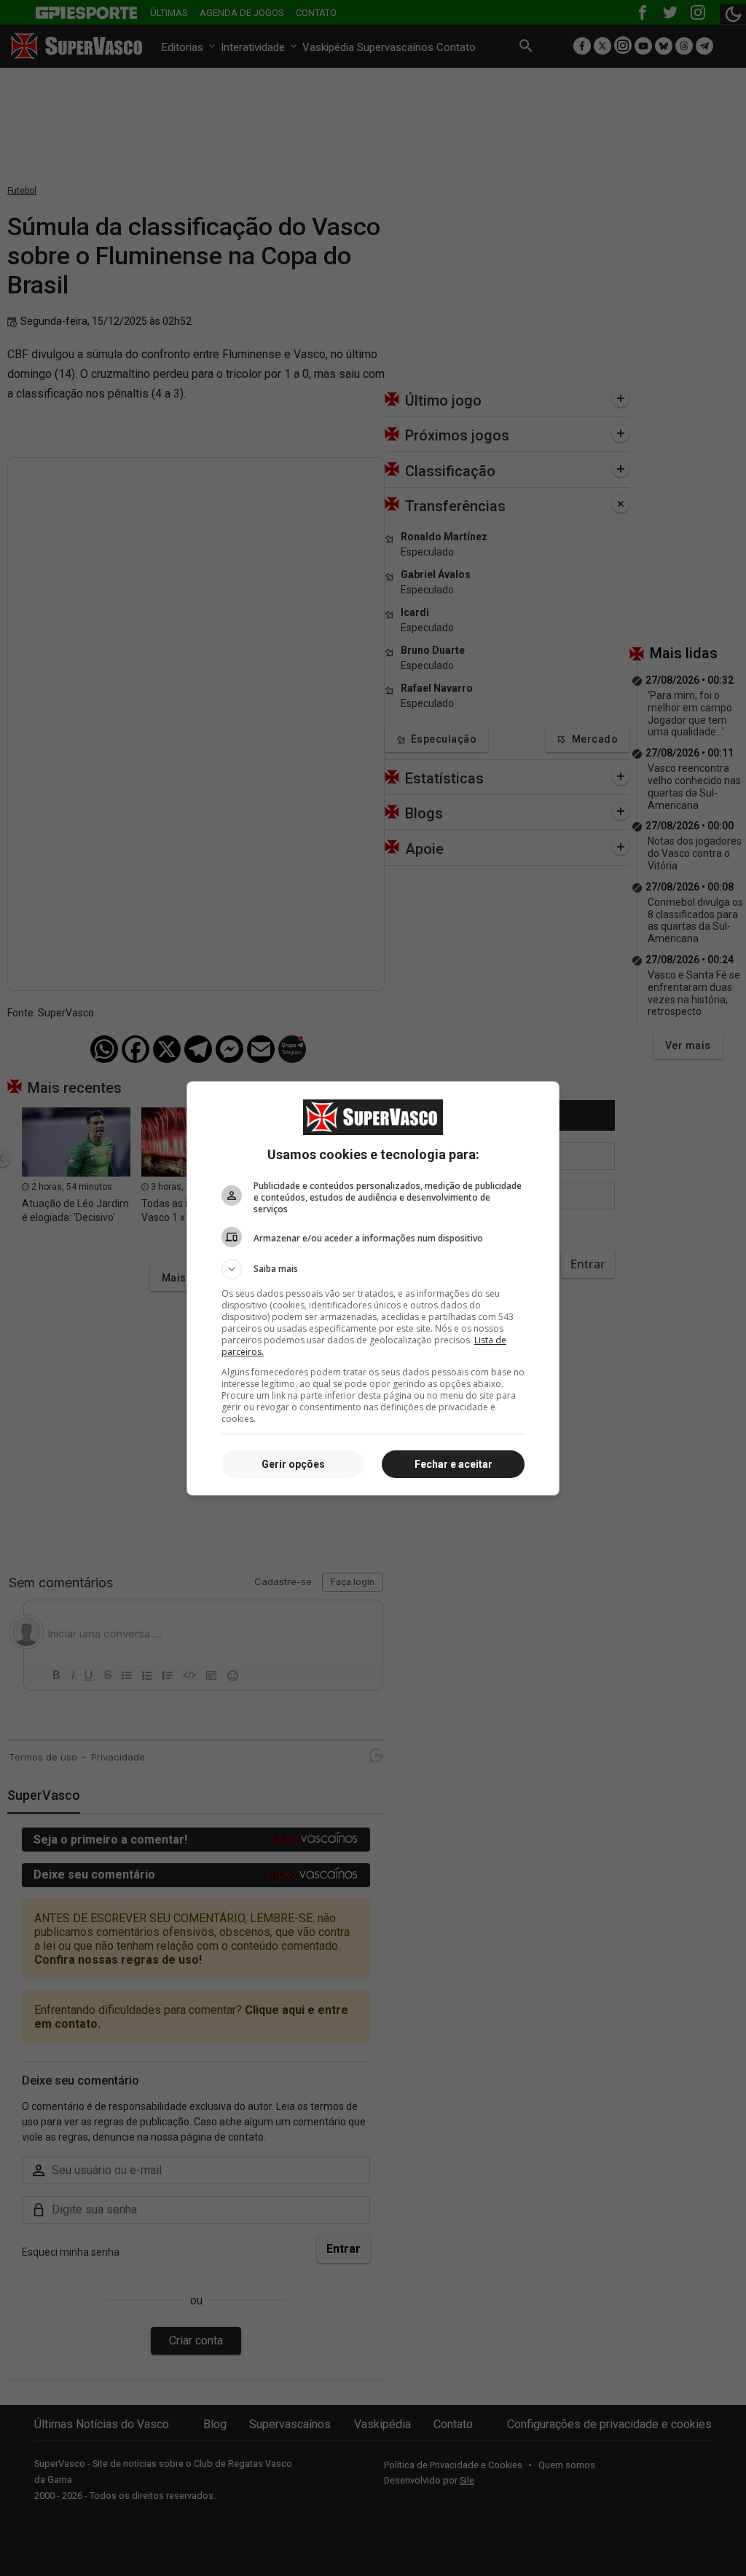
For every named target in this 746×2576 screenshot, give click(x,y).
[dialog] (373, 1288)
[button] (373, 1269)
